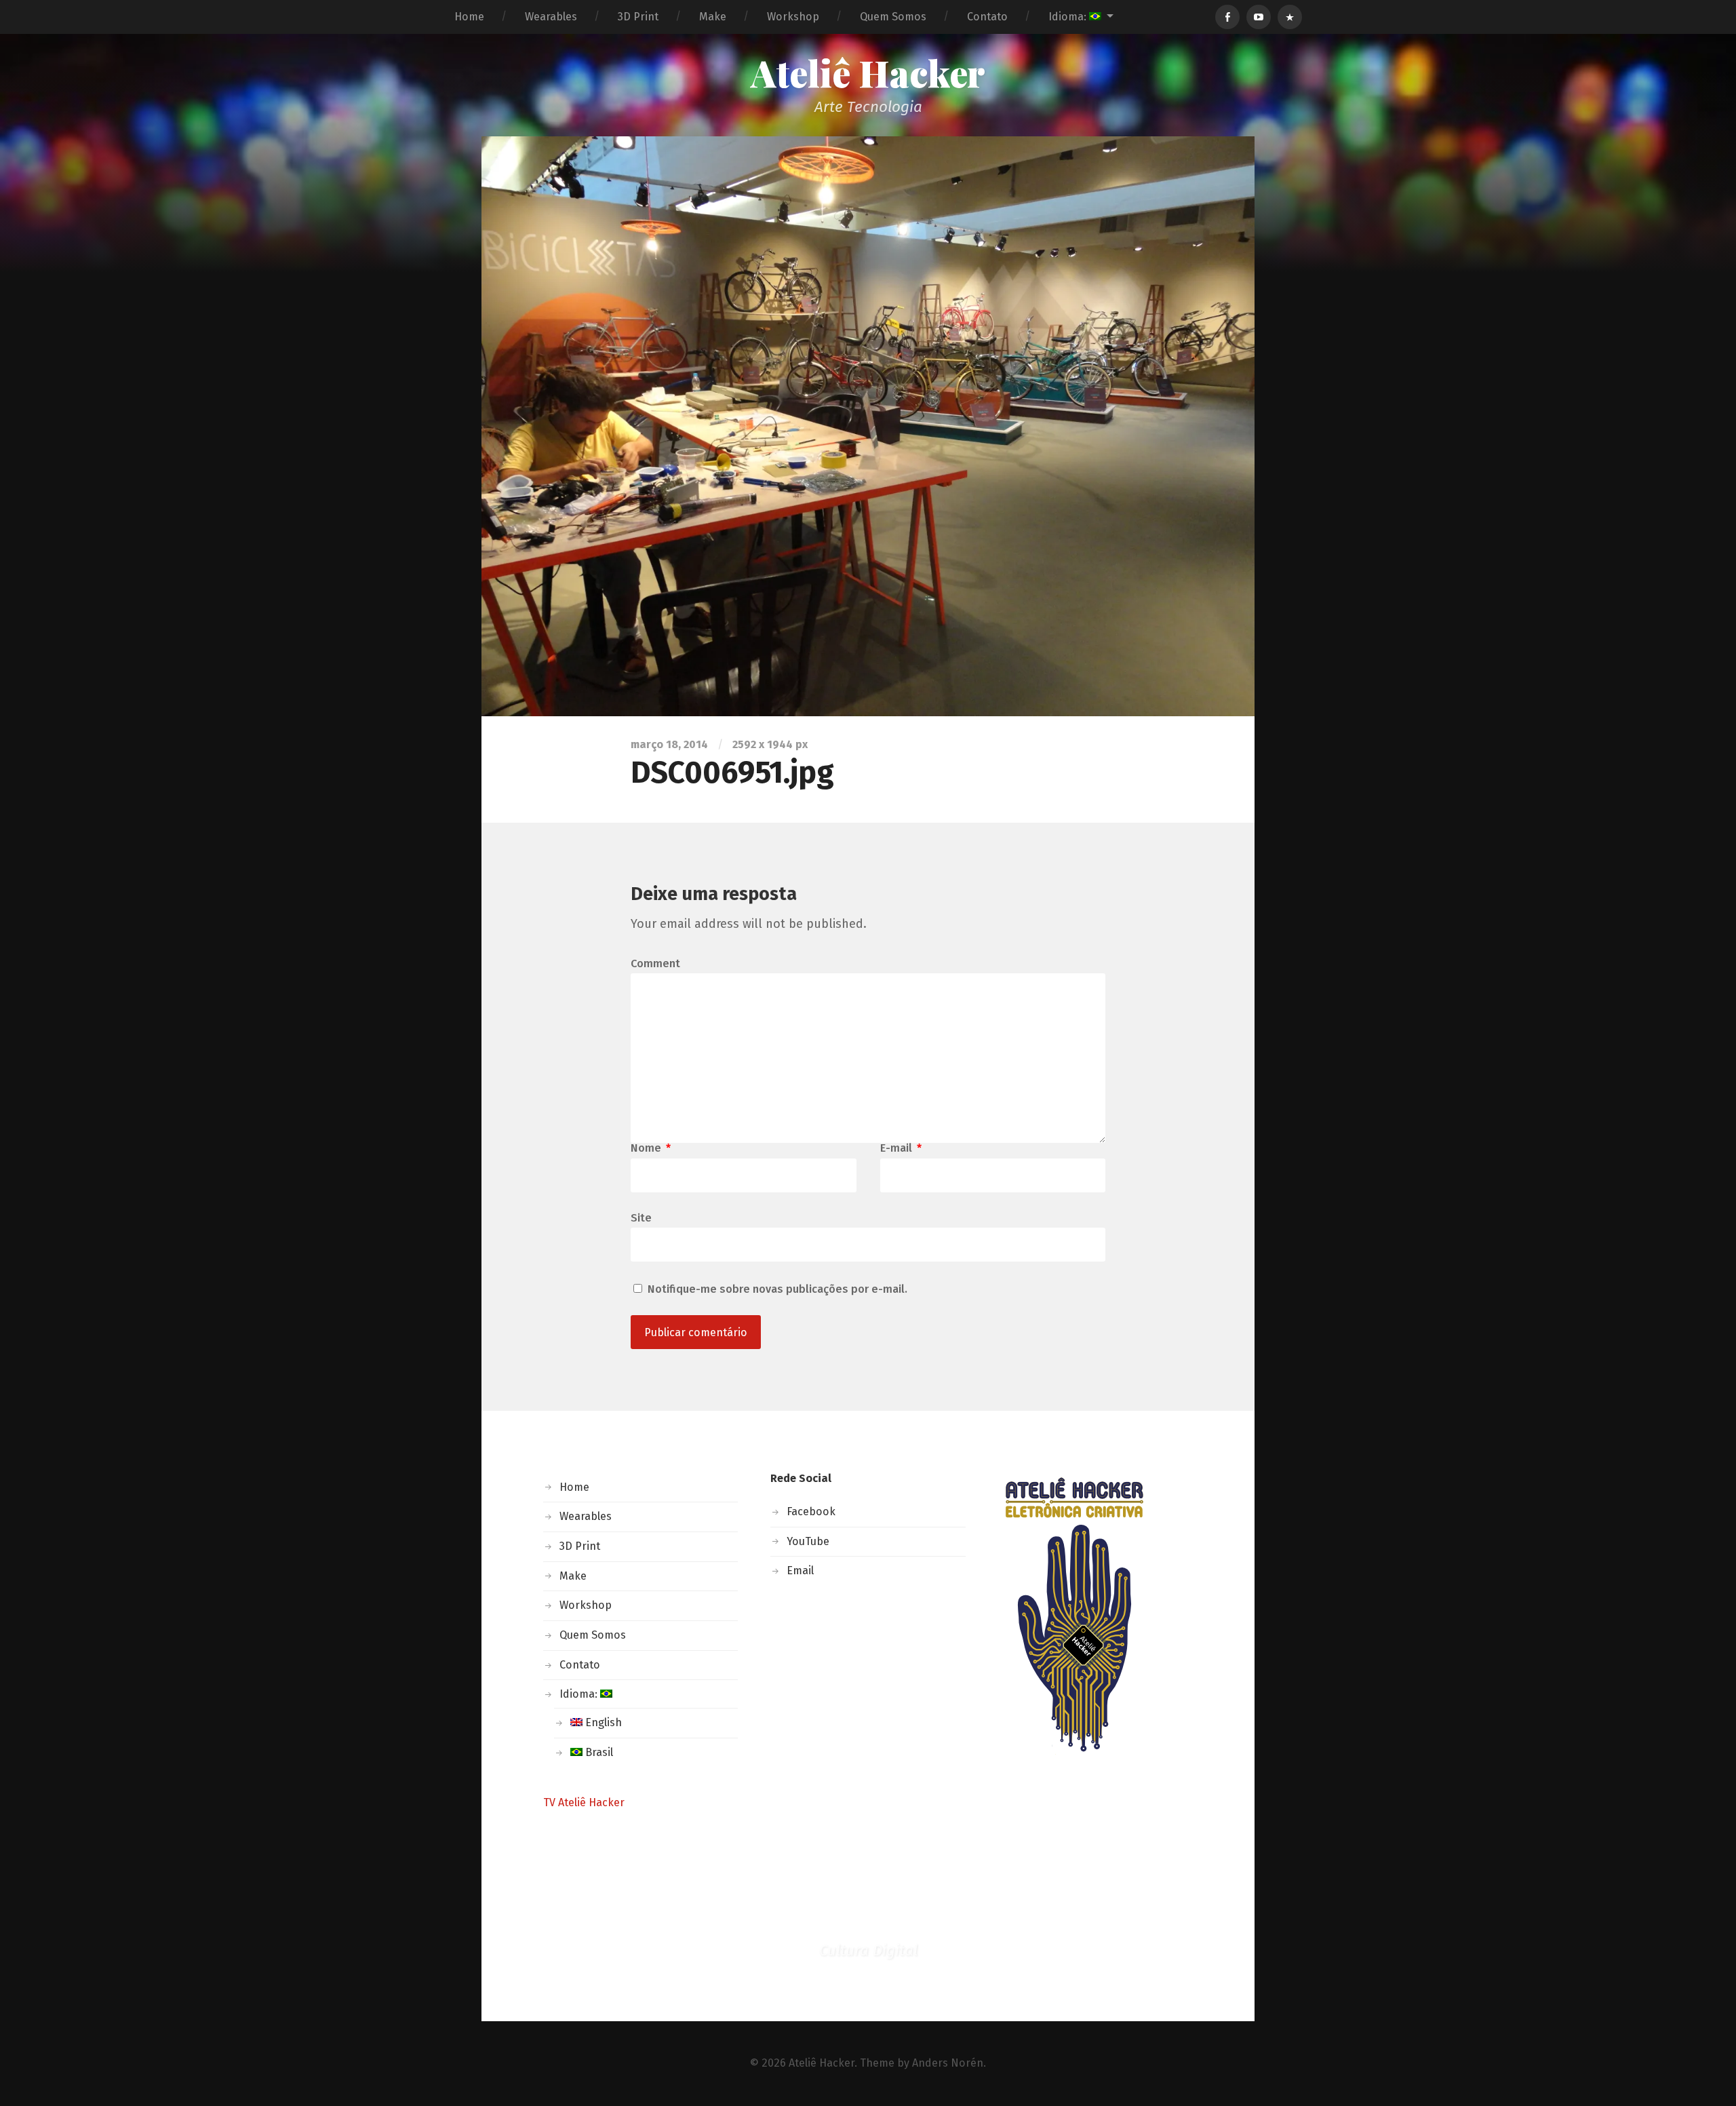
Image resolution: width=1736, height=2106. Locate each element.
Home (469, 17)
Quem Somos (893, 17)
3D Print (638, 17)
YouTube (808, 1541)
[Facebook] (1227, 17)
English (602, 1722)
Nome (651, 1148)
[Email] (1290, 17)
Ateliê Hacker (868, 73)
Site (641, 1217)
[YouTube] (1259, 17)
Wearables (551, 17)
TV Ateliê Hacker (584, 1802)
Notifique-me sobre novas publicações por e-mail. (777, 1289)
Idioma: (1069, 17)
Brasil (598, 1752)
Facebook (811, 1512)
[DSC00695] (868, 426)
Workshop (793, 17)
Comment (655, 964)
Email (800, 1571)
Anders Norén (948, 2063)
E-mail (901, 1148)
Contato (987, 17)
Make (713, 17)
